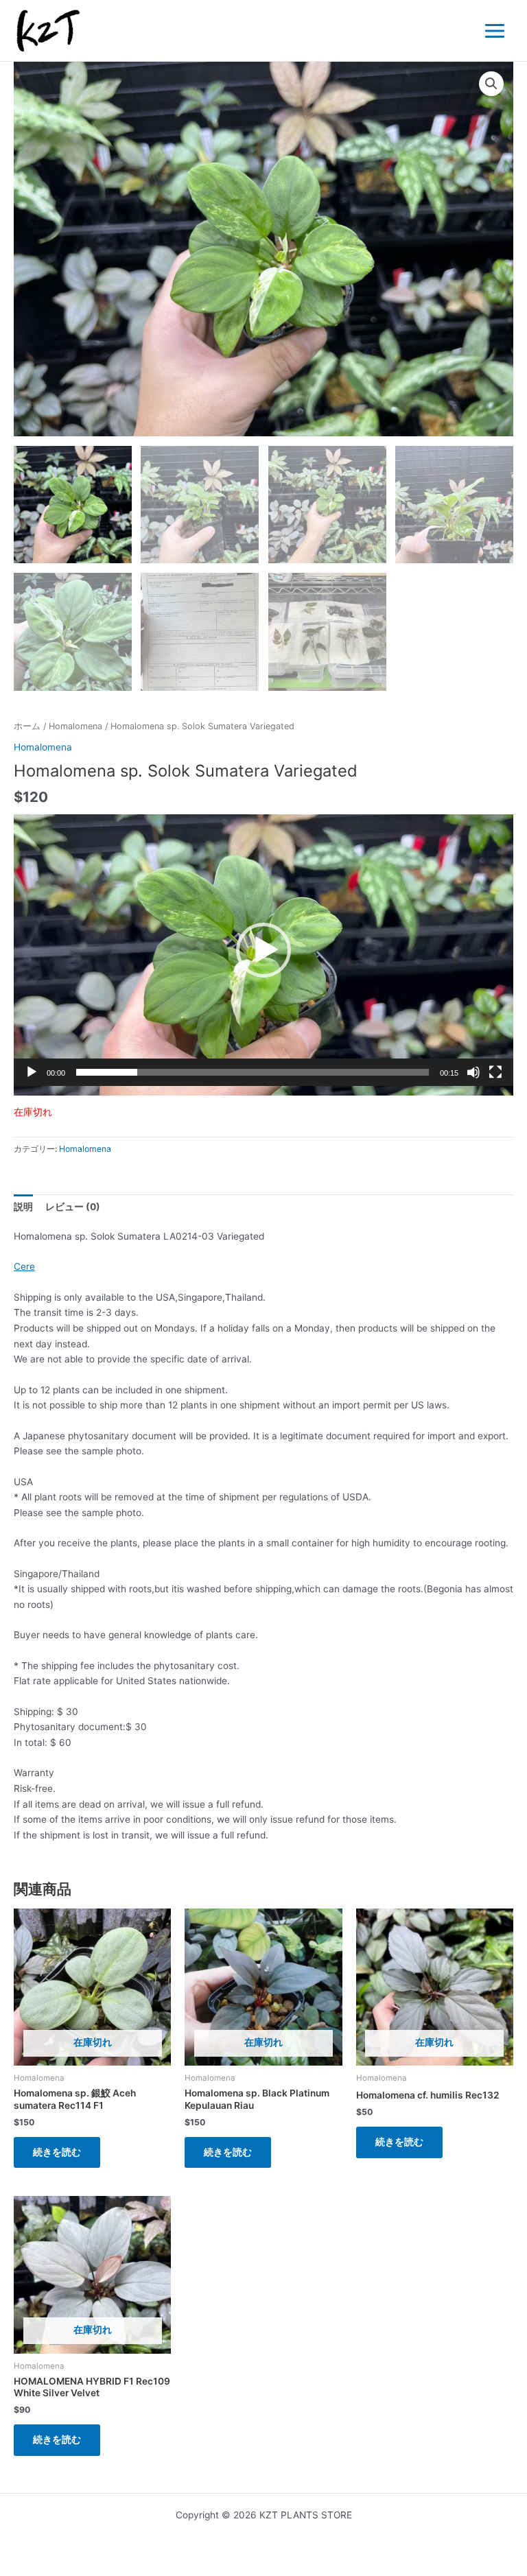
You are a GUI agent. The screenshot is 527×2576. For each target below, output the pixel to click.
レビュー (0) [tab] (73, 1207)
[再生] (32, 1072)
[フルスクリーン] (495, 1072)
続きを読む (57, 2152)
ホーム (27, 726)
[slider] (253, 1072)
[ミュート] (473, 1072)
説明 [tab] (23, 1207)
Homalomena (75, 726)
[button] (491, 84)
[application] (263, 955)
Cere (24, 1266)
